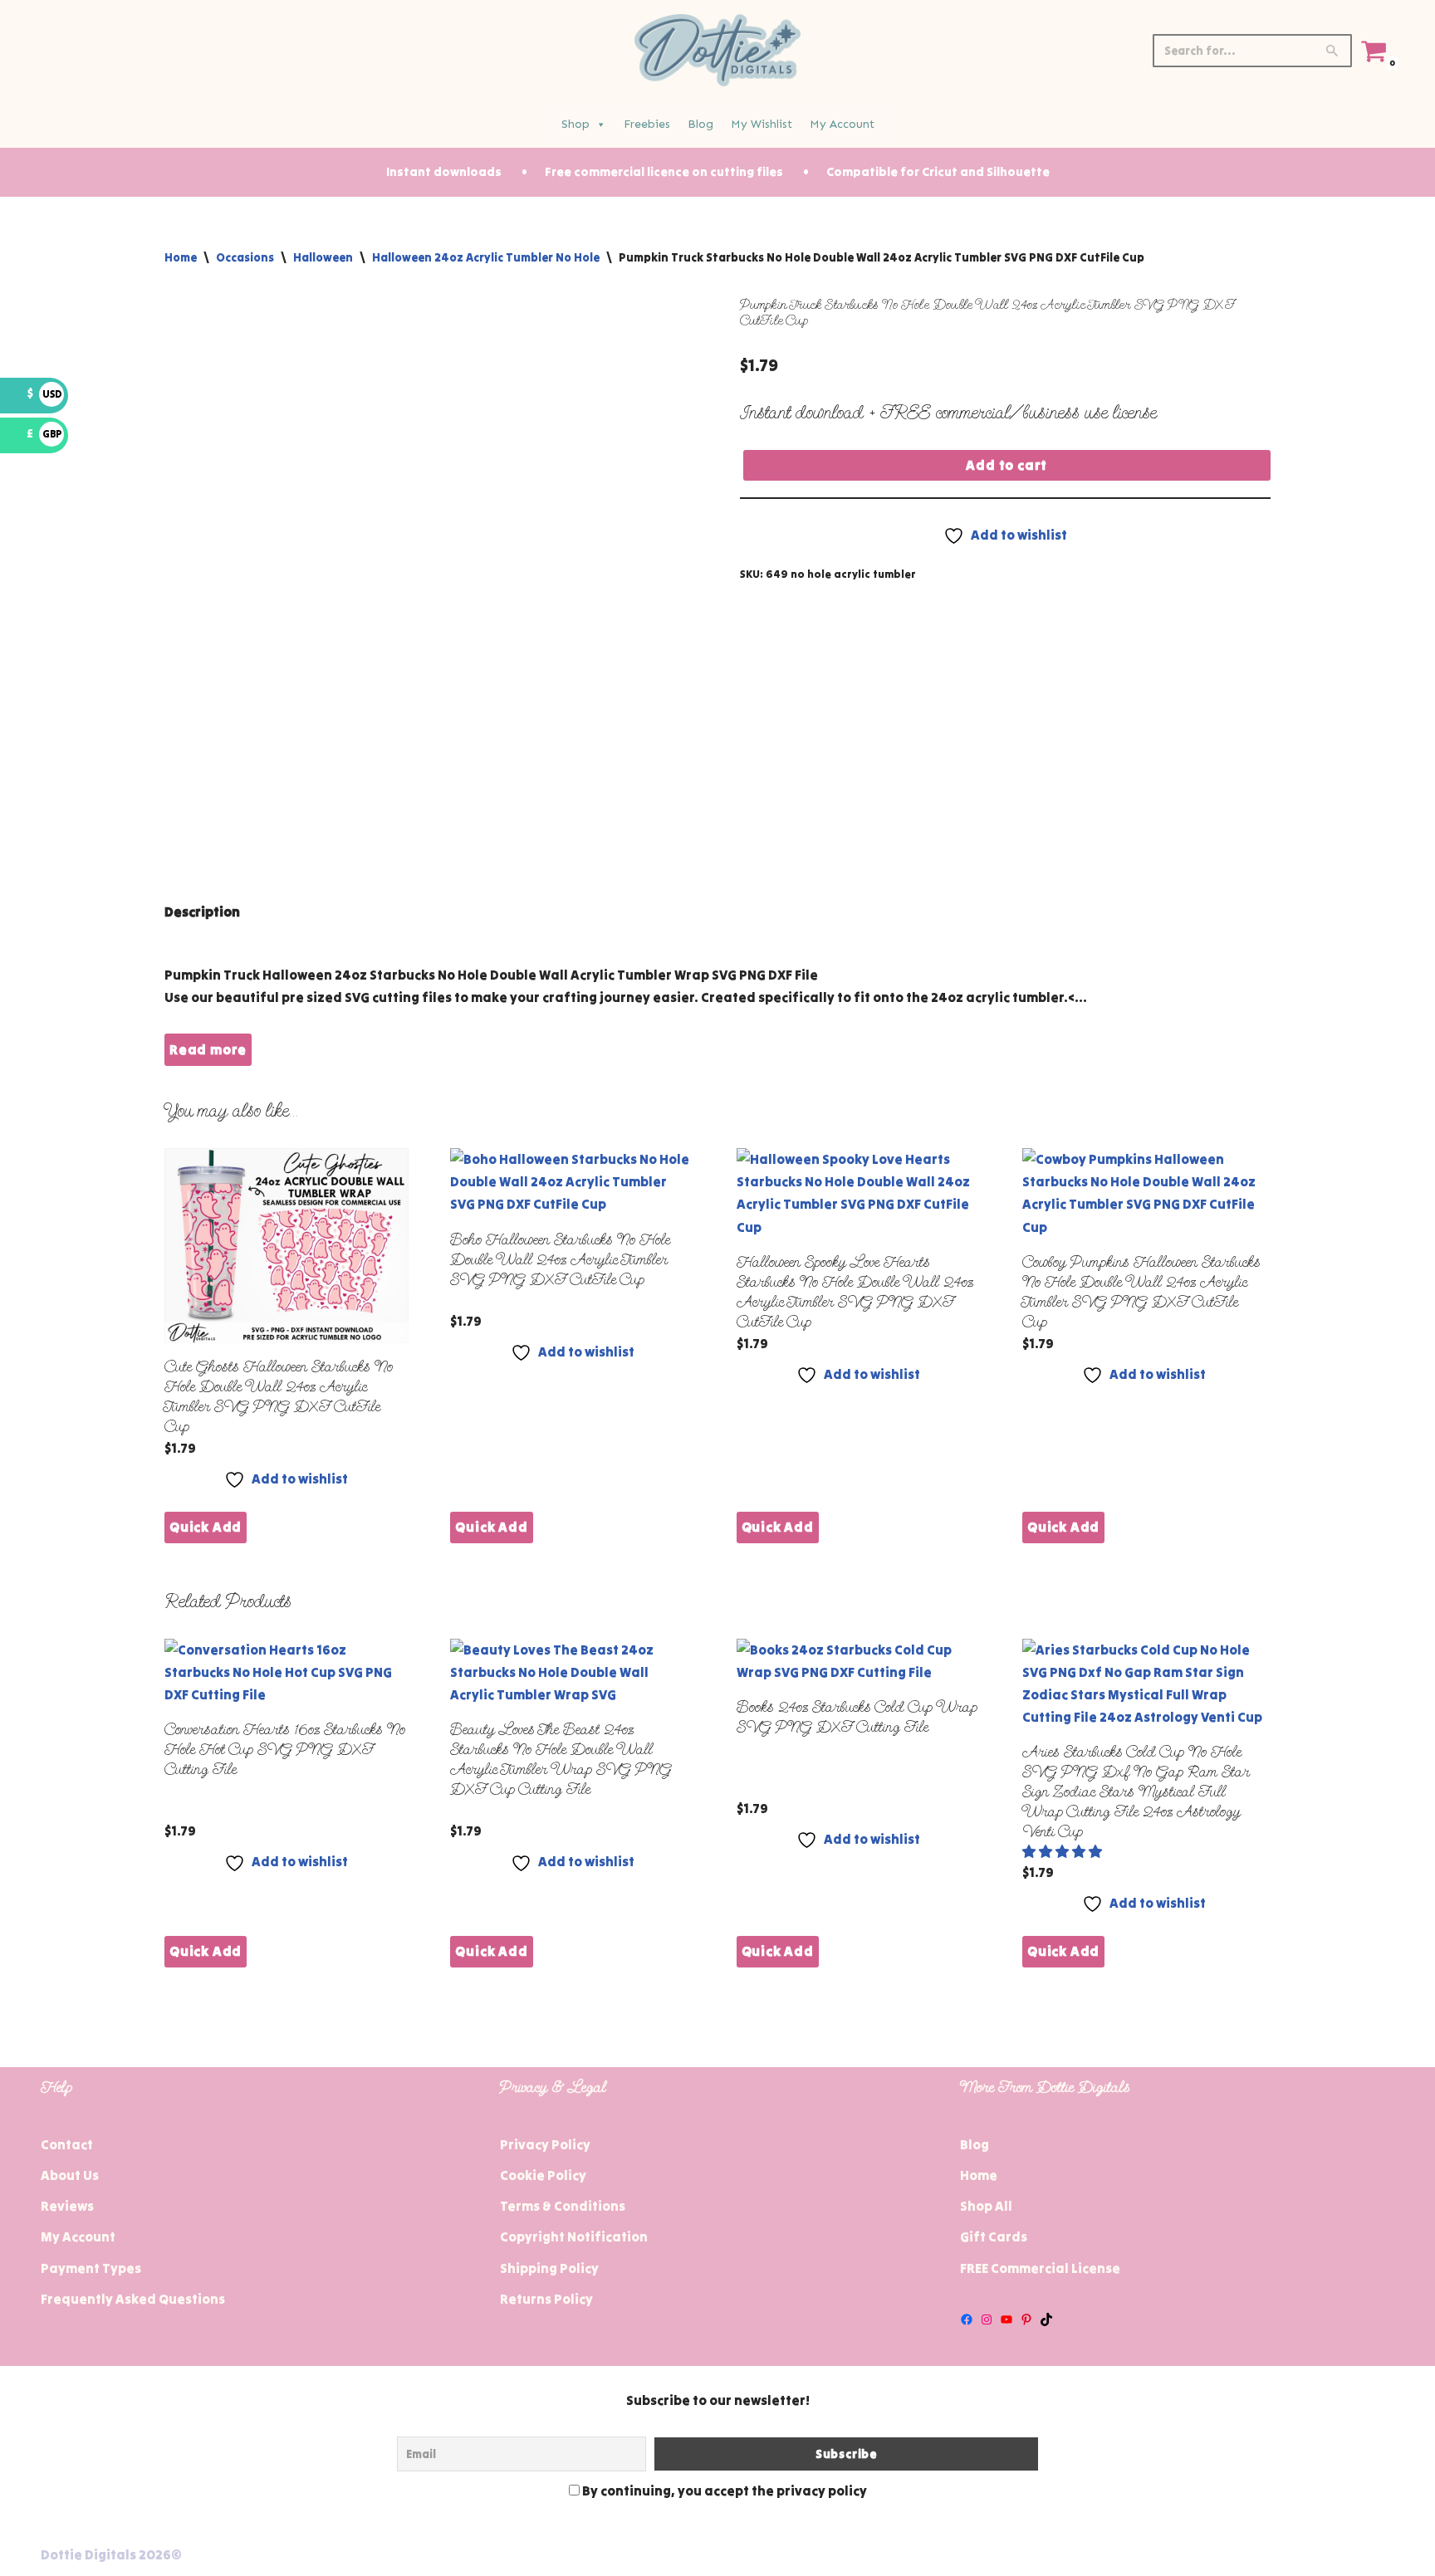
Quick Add (206, 1527)
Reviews (67, 2206)
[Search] (1333, 51)
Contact (67, 2144)
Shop (575, 124)
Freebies (647, 124)
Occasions (245, 257)
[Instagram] (987, 2319)
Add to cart (1006, 465)
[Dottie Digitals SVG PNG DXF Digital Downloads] (717, 50)
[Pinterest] (1026, 2319)
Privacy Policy (545, 2144)
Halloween (323, 257)
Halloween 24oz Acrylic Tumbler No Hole (486, 257)
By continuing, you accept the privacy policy (723, 2490)
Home (181, 257)
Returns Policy (546, 2299)
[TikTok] (1046, 2319)
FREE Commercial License (1040, 2268)
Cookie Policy (543, 2175)
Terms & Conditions (563, 2206)
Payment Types (91, 2268)
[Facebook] (967, 2319)
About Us (70, 2175)
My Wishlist (762, 124)
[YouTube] (1006, 2319)
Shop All (986, 2206)
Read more (208, 1049)
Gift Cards (994, 2236)
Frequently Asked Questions (133, 2299)
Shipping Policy (549, 2268)
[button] (1063, 1851)
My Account (842, 124)
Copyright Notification (574, 2236)
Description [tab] (202, 912)
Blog (700, 124)
